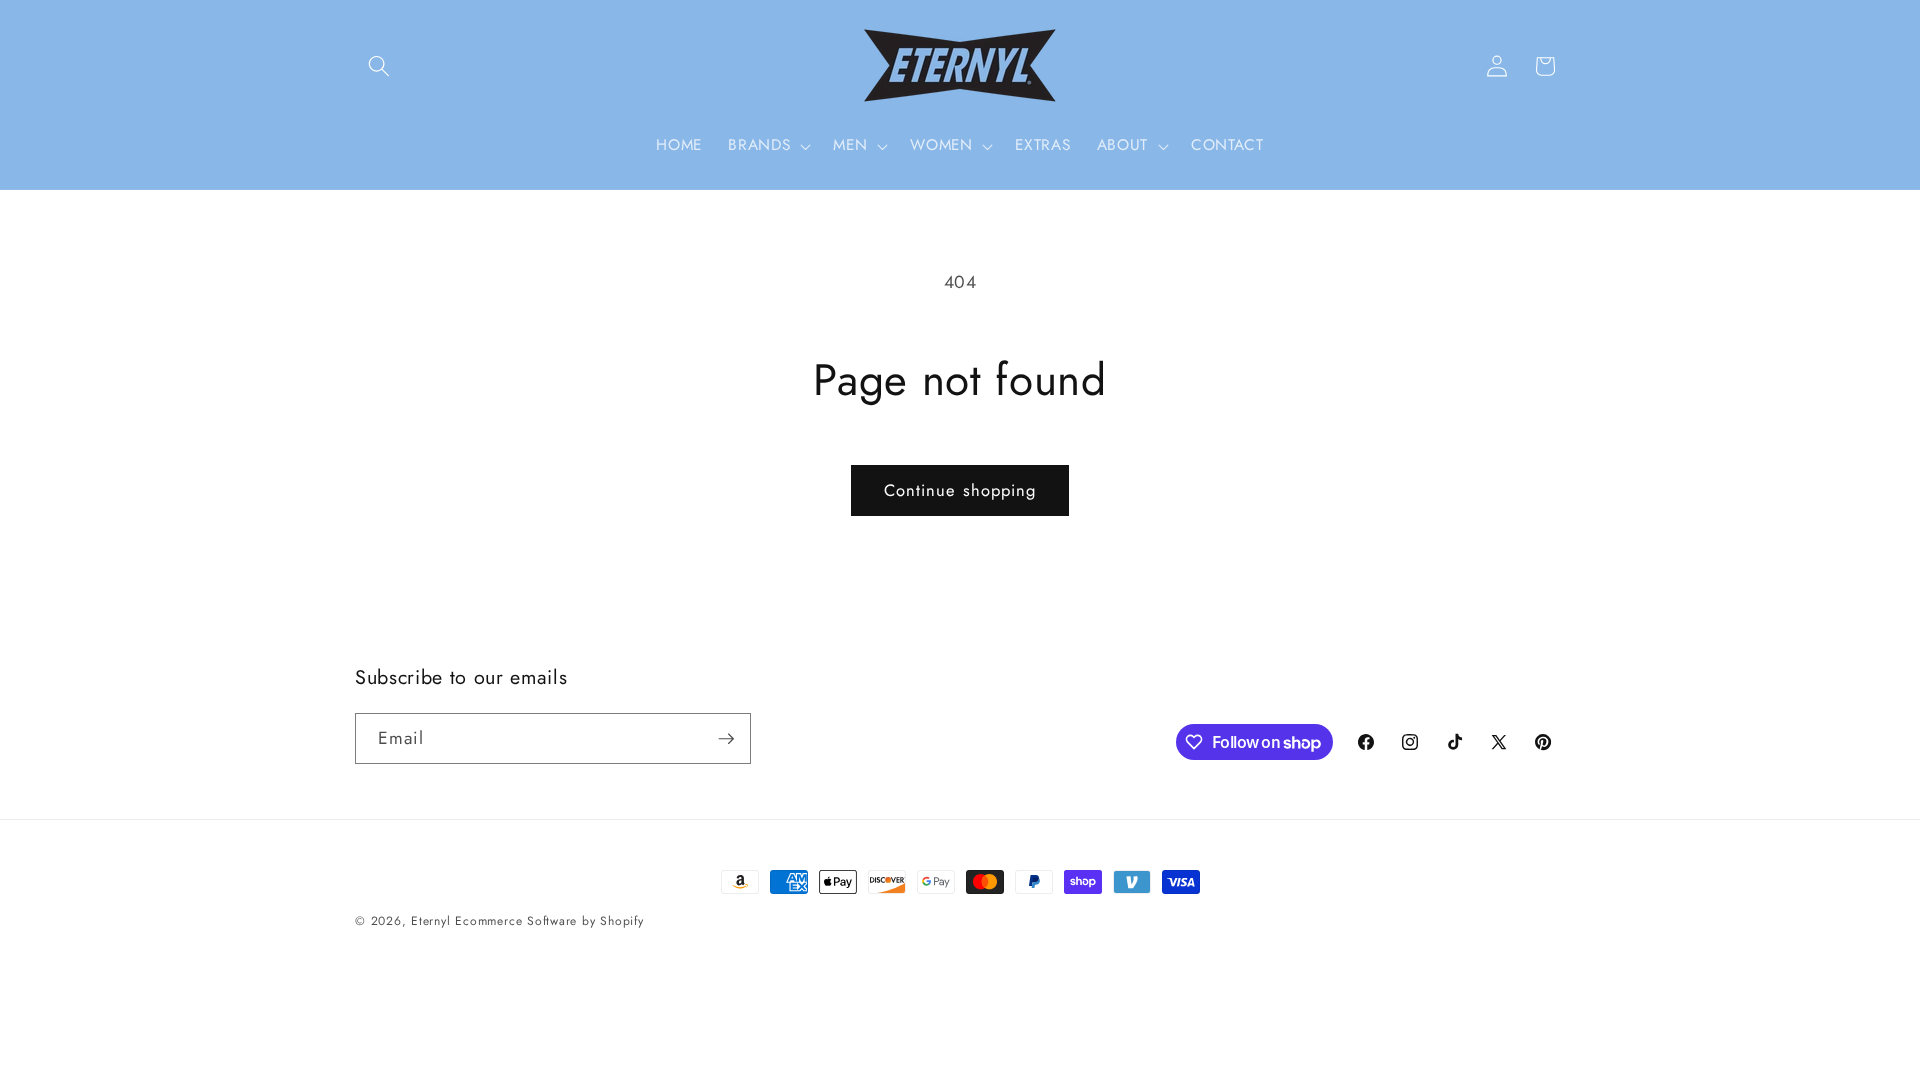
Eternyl (430, 921)
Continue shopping (960, 490)
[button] (379, 66)
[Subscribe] (726, 739)
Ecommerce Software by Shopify (549, 921)
